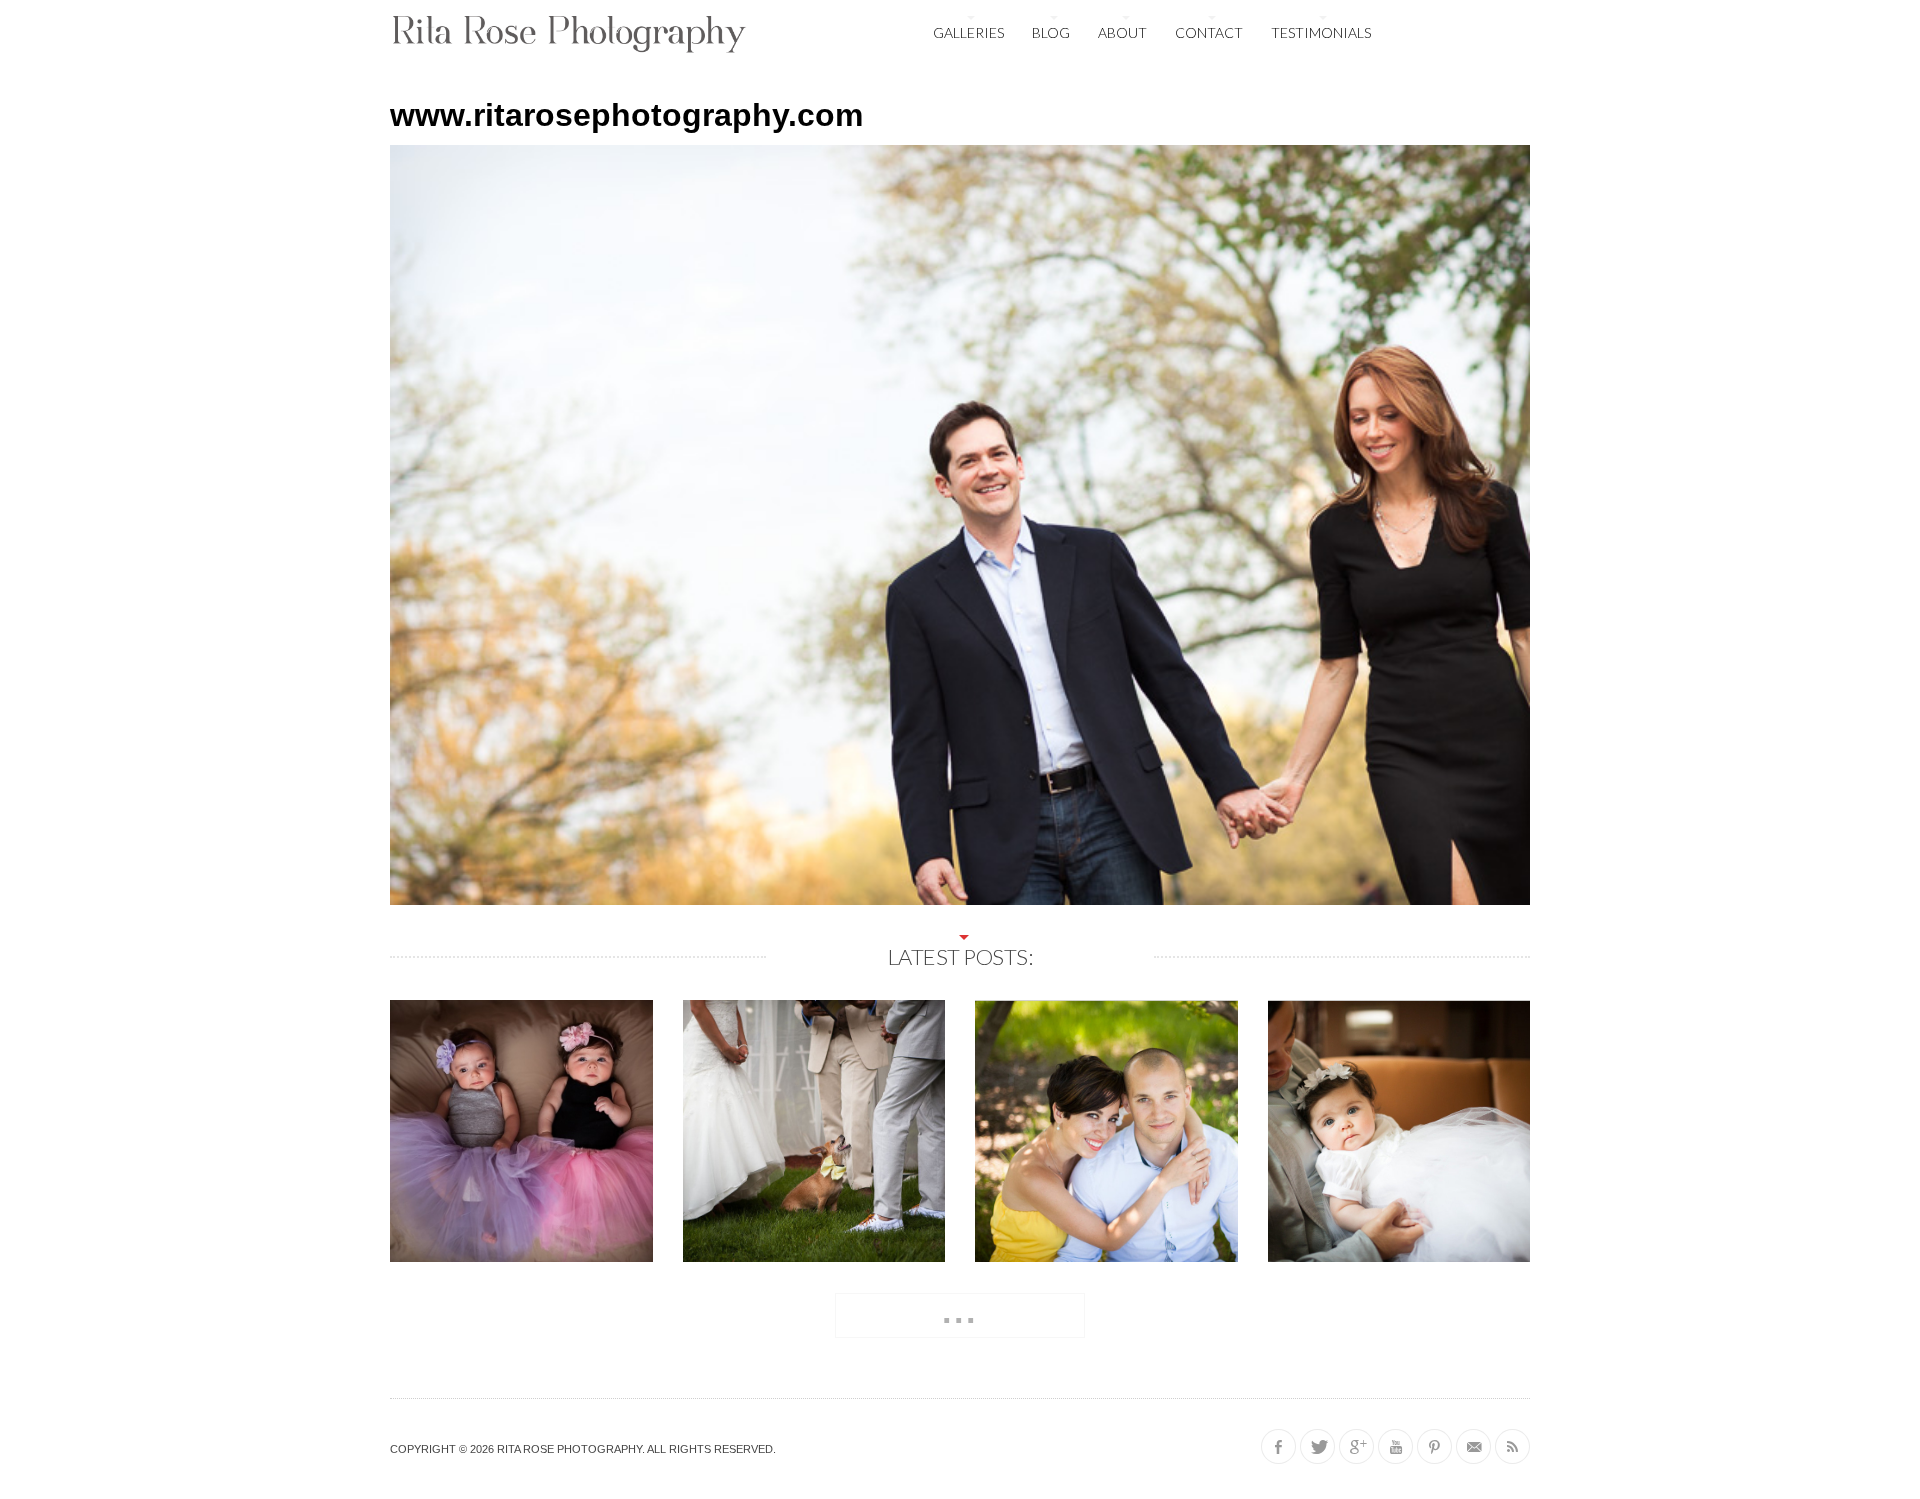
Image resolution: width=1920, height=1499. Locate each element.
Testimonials (1321, 32)
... (960, 1311)
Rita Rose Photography (569, 1449)
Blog (1051, 32)
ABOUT (1122, 32)
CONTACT (1209, 32)
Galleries (968, 32)
